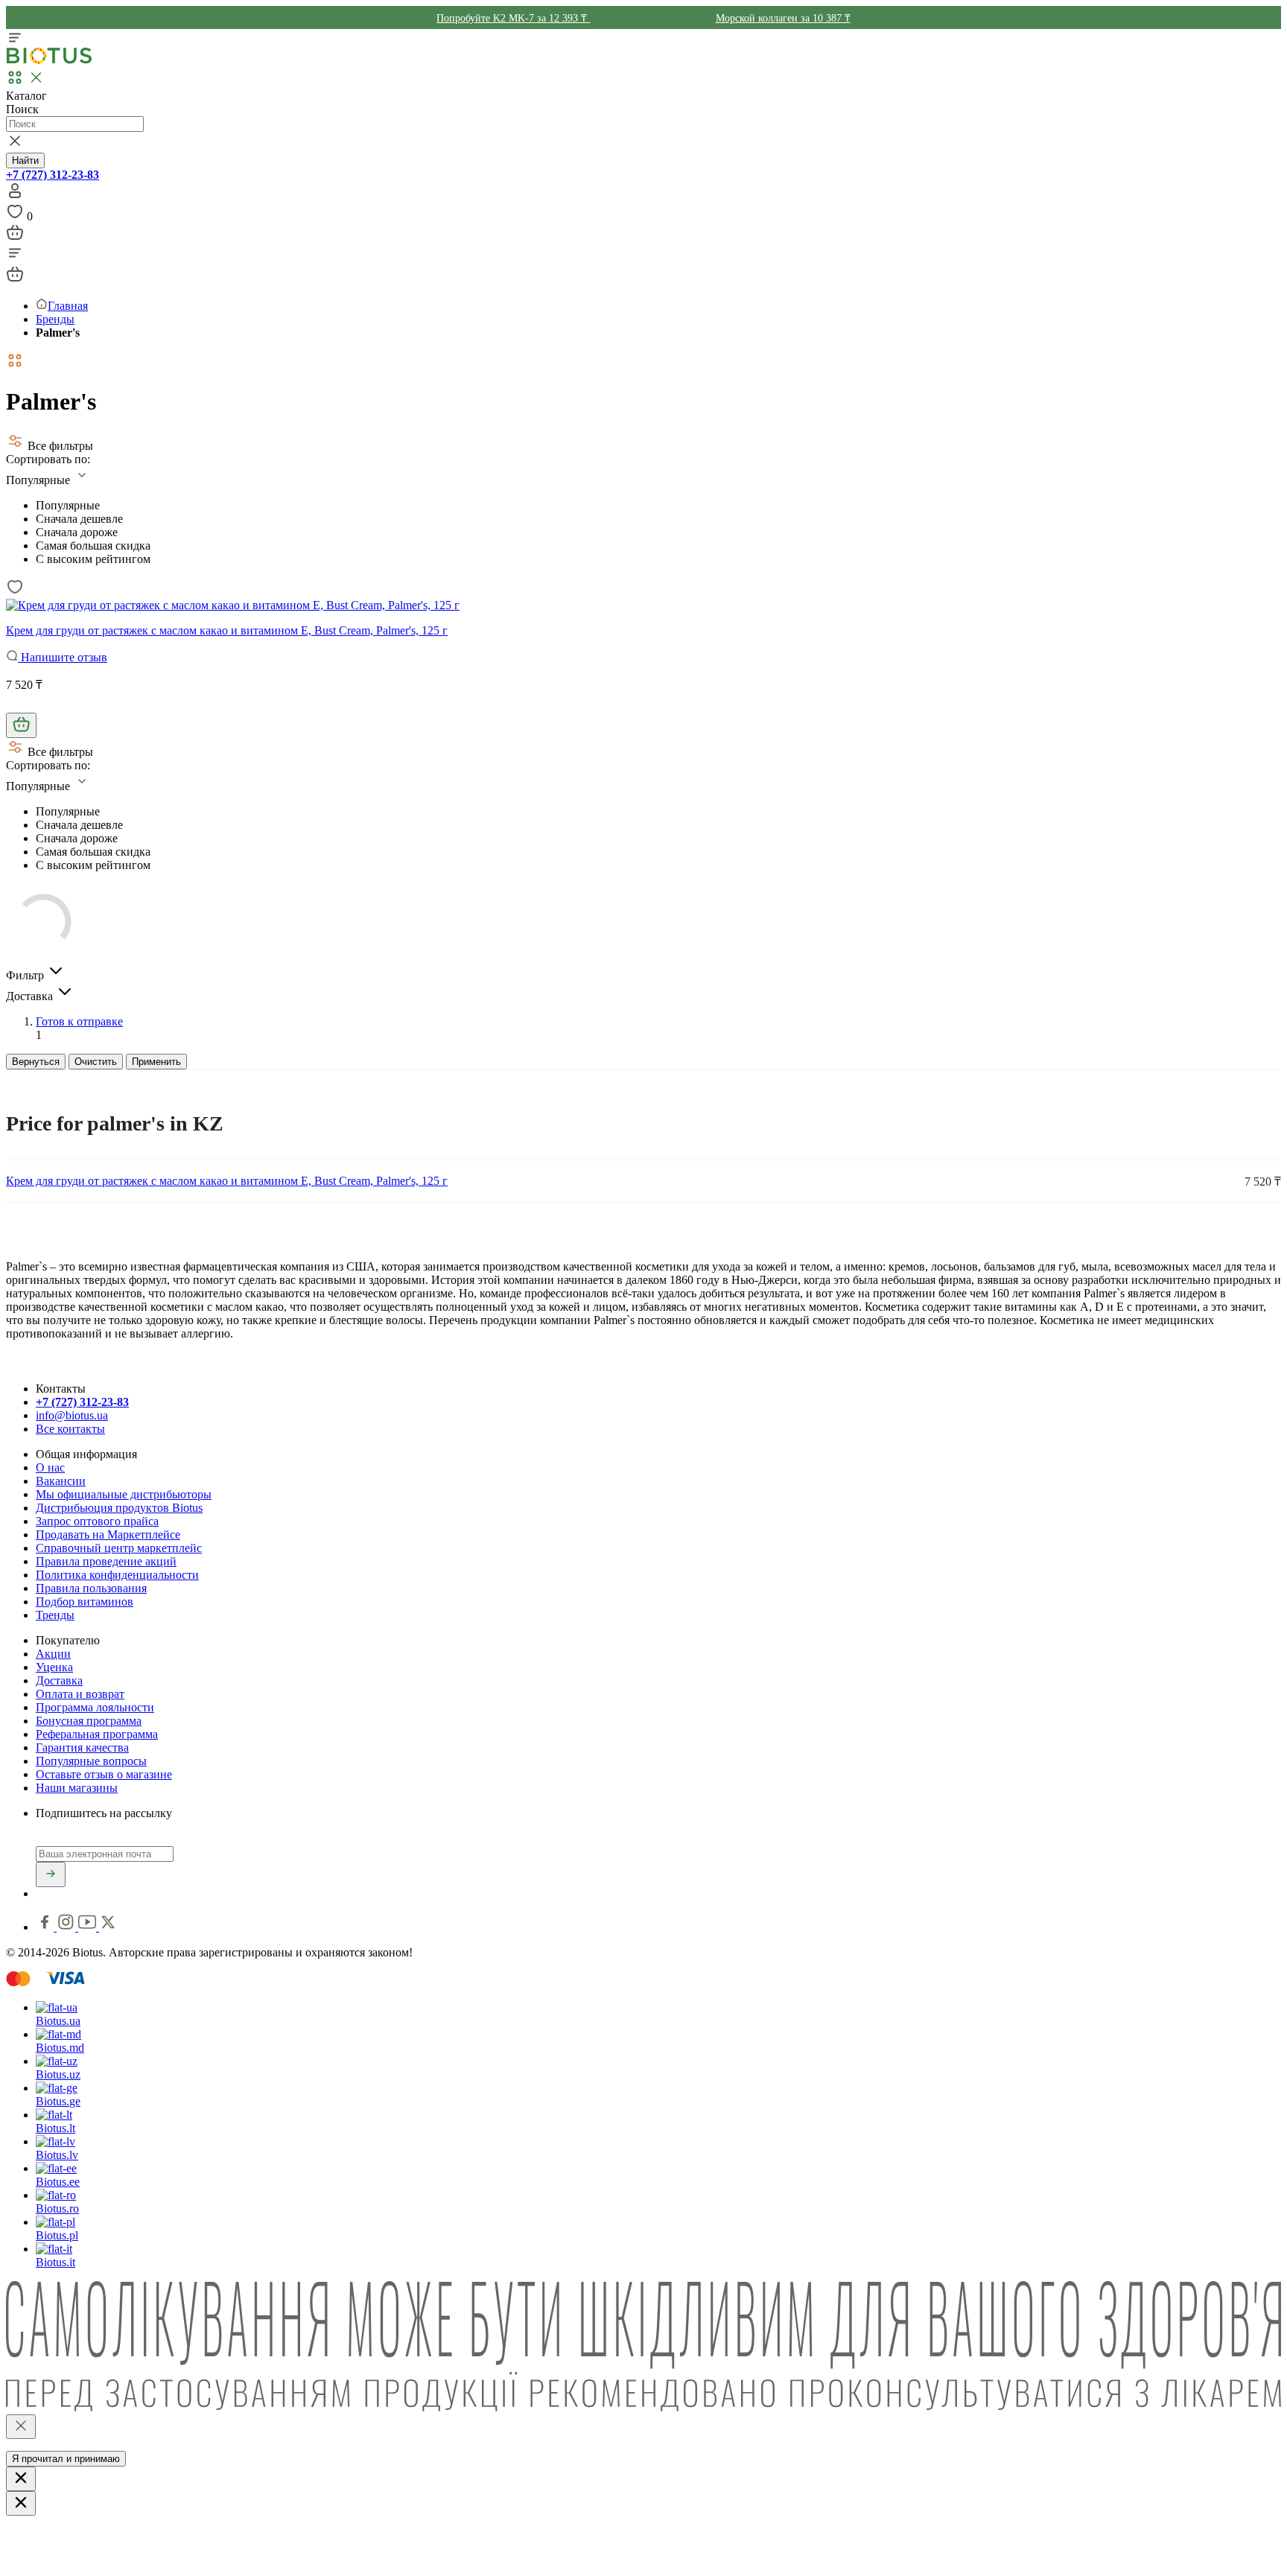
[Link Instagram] (67, 1927)
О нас (50, 1467)
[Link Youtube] (89, 1927)
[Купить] (21, 725)
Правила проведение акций (106, 1561)
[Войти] (15, 195)
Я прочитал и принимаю (66, 2459)
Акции (53, 1654)
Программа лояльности (95, 1707)
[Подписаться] (51, 1874)
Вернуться (36, 1062)
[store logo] (49, 61)
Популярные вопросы (91, 1761)
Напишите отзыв (63, 657)
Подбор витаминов (85, 1602)
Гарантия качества (82, 1747)
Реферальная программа (97, 1734)
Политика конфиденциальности (117, 1575)
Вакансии (61, 1481)
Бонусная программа (89, 1721)
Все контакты (70, 1429)
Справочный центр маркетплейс (119, 1548)
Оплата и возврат (80, 1694)
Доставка (59, 1680)
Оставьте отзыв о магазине (104, 1774)
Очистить (96, 1062)
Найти (25, 160)
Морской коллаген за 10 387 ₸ (783, 18)
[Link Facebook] (46, 1927)
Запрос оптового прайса (97, 1521)
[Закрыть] (21, 2427)
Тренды (55, 1615)
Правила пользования (91, 1588)
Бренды (55, 319)
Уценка (54, 1667)
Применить (156, 1062)
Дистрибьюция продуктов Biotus (119, 1508)
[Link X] (108, 1927)
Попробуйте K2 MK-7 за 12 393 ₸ (513, 18)
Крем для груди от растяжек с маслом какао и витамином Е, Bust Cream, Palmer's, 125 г (227, 630)
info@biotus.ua (72, 1415)
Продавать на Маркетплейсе (108, 1535)
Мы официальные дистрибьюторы (124, 1494)
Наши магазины (77, 1788)
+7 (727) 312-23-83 (53, 175)
